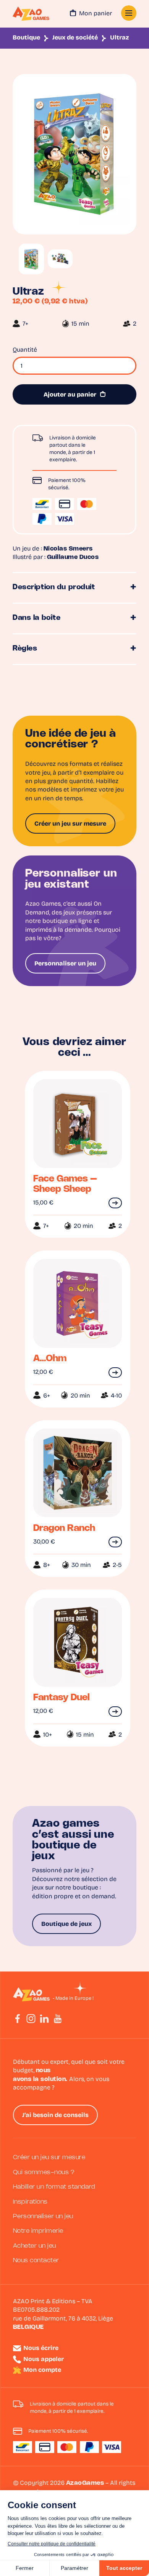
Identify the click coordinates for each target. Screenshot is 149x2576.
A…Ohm (50, 1359)
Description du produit (54, 587)
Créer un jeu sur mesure (70, 824)
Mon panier (96, 14)
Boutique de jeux (66, 1924)
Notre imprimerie (38, 2231)
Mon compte (42, 2370)
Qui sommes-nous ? (44, 2172)
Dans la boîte (37, 618)
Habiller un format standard (54, 2187)
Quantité (25, 350)
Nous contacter (36, 2261)
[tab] (74, 588)
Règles (25, 649)
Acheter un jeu (35, 2246)
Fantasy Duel (62, 1698)
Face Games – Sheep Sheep (65, 1184)
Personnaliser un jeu (65, 964)
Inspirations (30, 2202)
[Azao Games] (31, 14)
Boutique (26, 38)
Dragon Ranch (64, 1528)
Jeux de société (75, 38)
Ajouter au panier (70, 395)
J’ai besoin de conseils (55, 2116)
